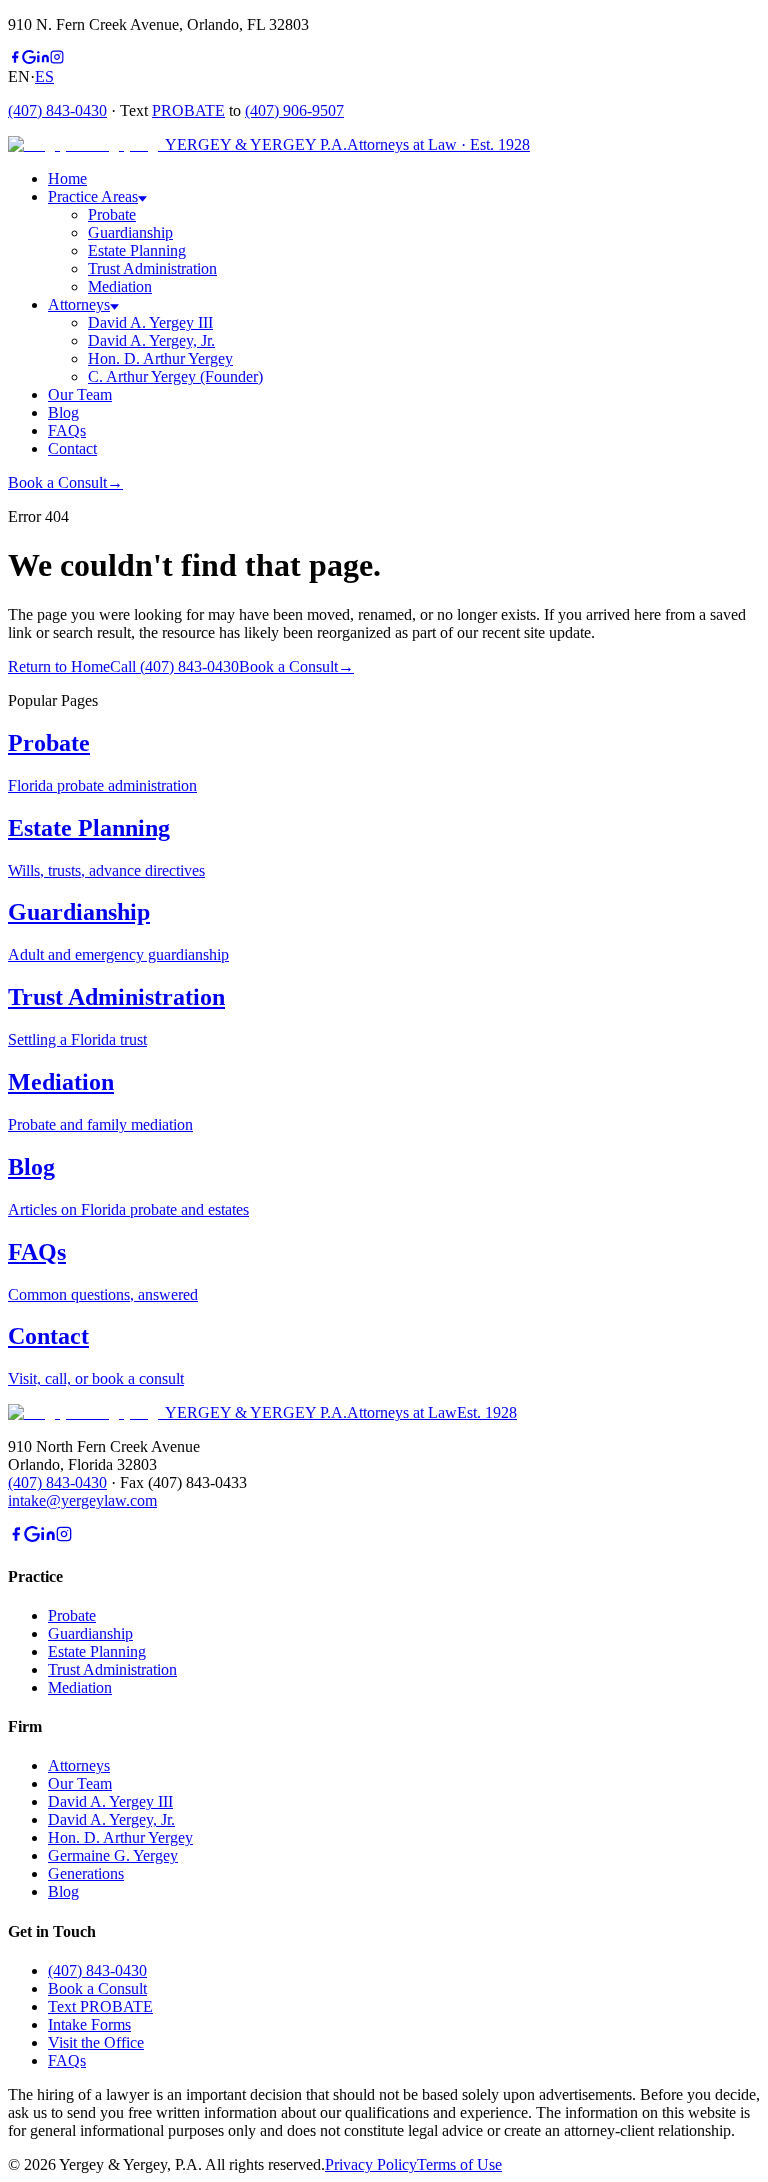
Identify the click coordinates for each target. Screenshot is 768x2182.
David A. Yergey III (150, 322)
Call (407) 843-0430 (174, 666)
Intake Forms (89, 2024)
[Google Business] (29, 58)
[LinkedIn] (43, 58)
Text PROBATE (100, 2006)
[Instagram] (57, 58)
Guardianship (130, 232)
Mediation (120, 286)
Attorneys (79, 1765)
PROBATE (188, 110)
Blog (63, 1891)
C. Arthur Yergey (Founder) (175, 376)
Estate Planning (137, 250)
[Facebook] (15, 58)
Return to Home (59, 666)
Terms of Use (459, 2164)
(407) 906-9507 (294, 110)
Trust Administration (152, 268)
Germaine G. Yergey (113, 1855)
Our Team (80, 1783)
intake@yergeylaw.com (82, 1500)
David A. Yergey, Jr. (151, 340)
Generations (86, 1873)
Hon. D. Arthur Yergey (160, 358)
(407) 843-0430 (57, 110)
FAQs (67, 2060)
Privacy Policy (371, 2164)
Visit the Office (96, 2042)
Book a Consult (65, 482)
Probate (112, 214)
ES (44, 76)
